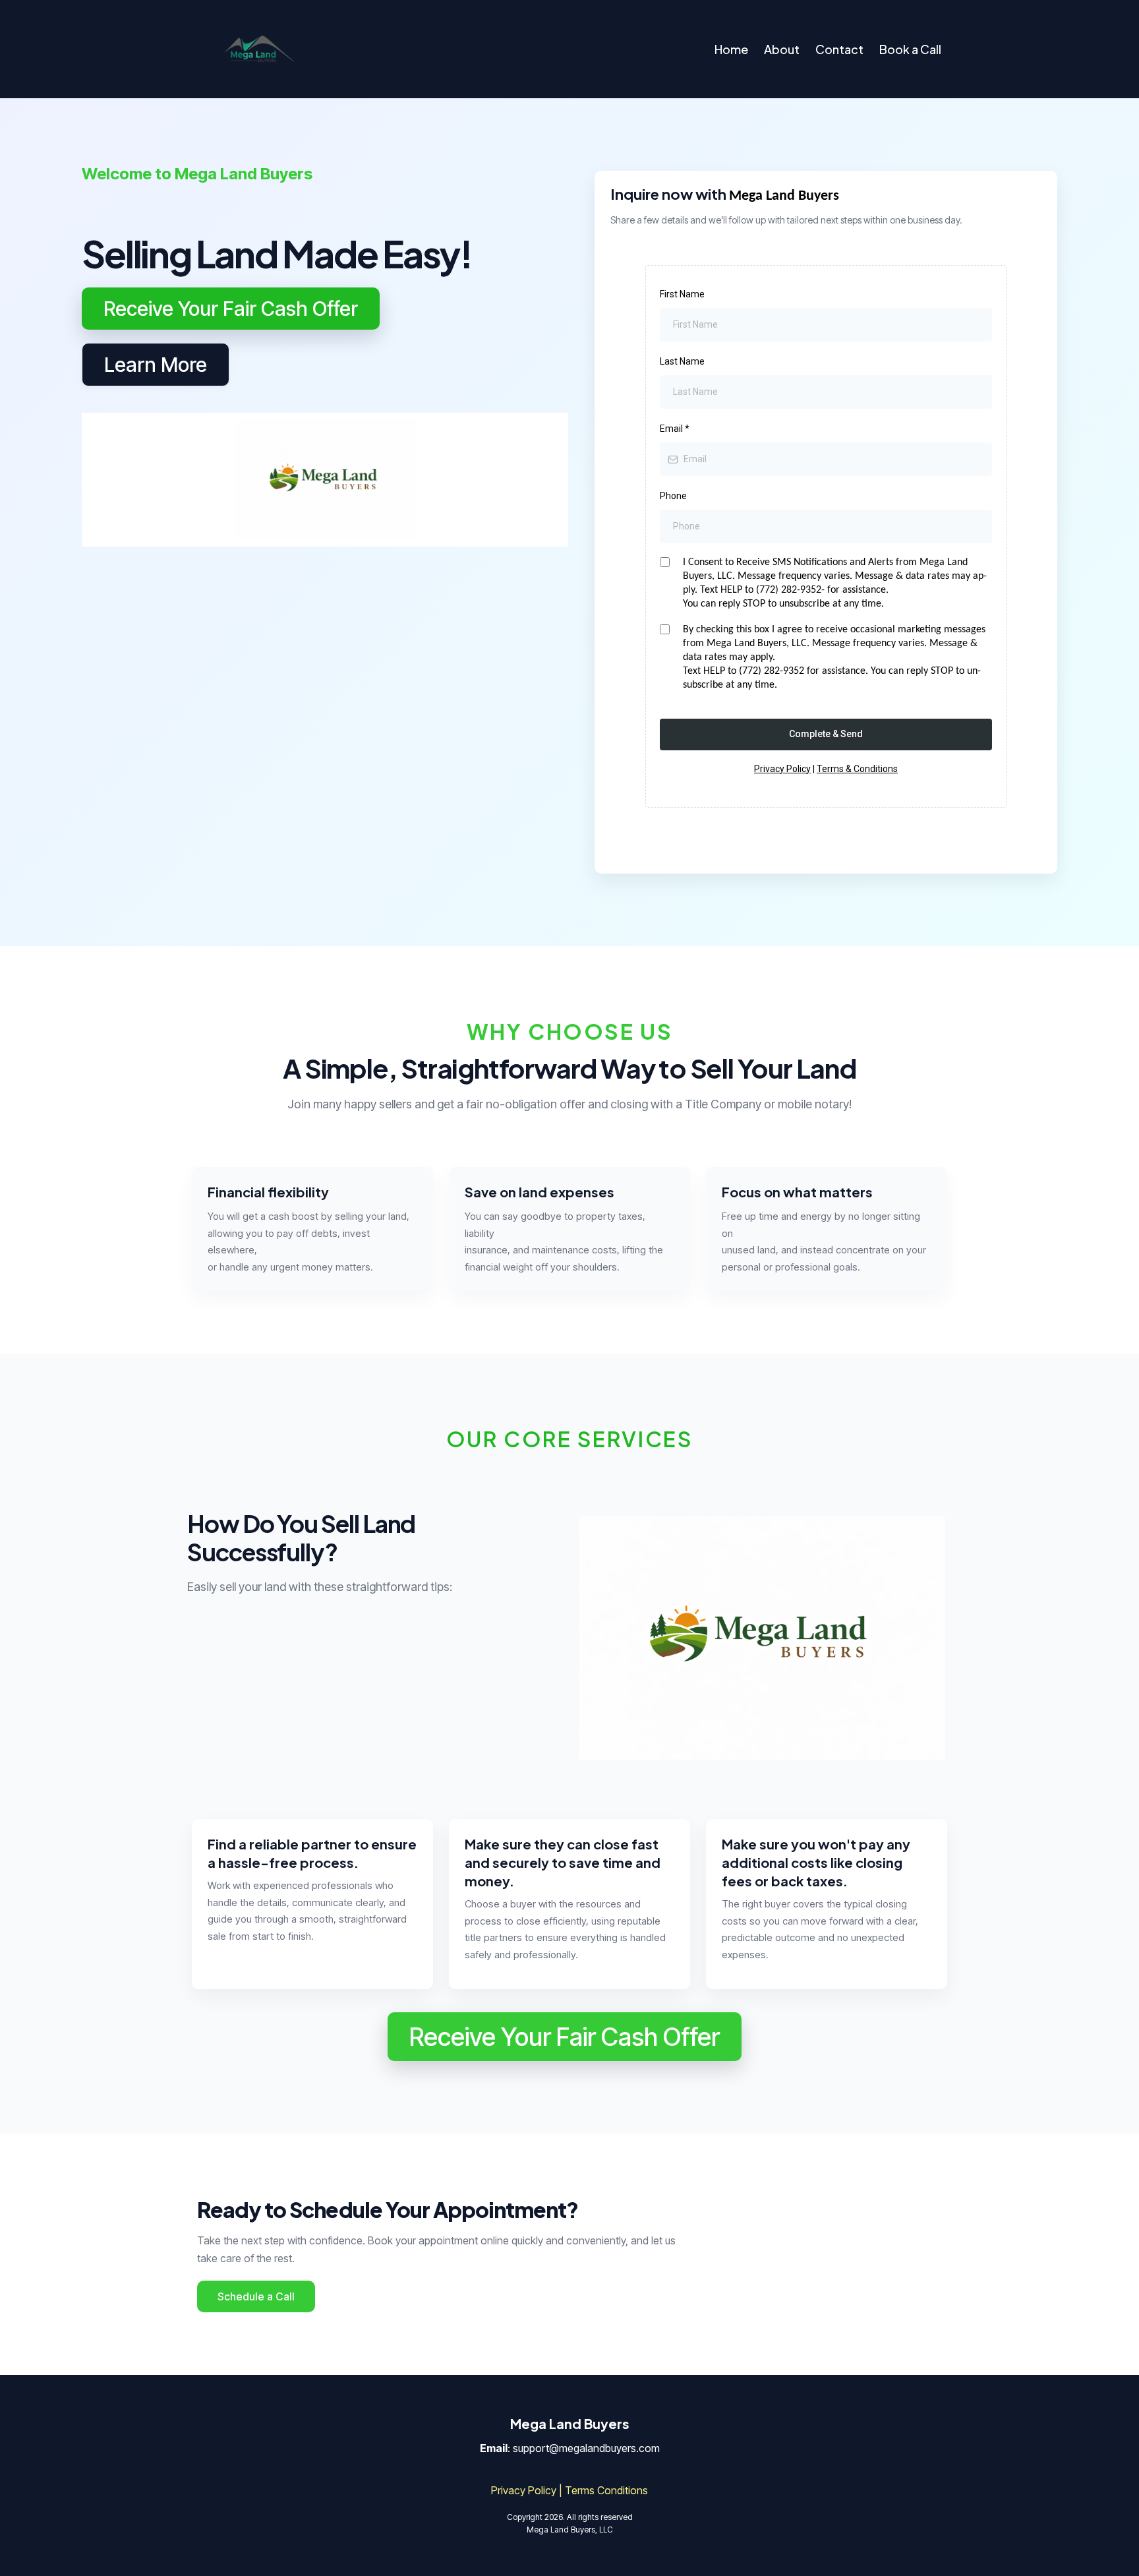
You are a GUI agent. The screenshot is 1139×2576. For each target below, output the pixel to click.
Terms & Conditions (857, 769)
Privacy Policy (782, 769)
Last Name (682, 361)
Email (675, 429)
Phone (673, 496)
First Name (682, 294)
